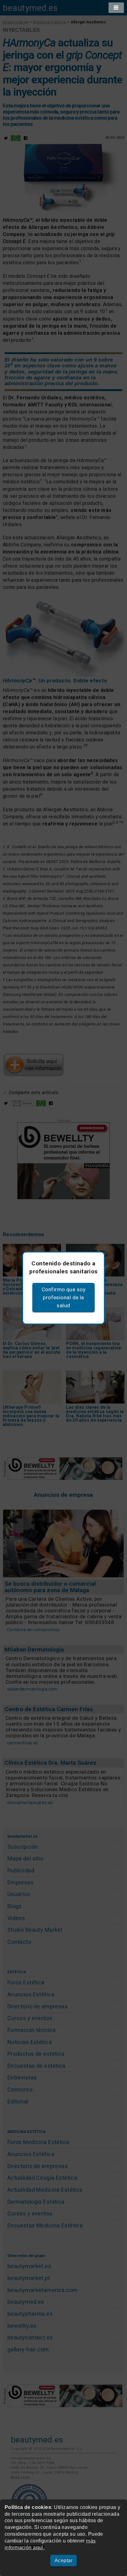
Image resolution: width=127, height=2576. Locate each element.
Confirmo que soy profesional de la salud (63, 1297)
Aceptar (63, 2560)
